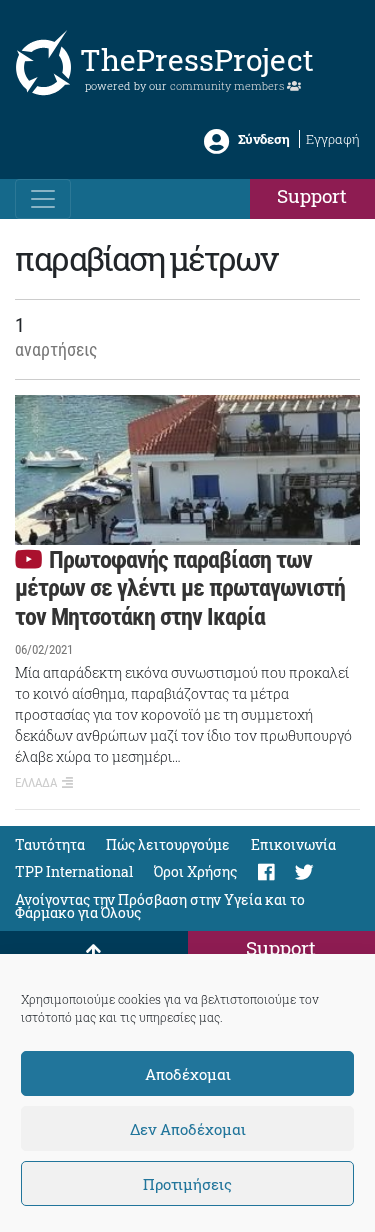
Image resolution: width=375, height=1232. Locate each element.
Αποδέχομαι (188, 1074)
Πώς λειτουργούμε (168, 844)
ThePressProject (197, 59)
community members (228, 85)
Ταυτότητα (50, 844)
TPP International (74, 871)
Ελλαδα (36, 782)
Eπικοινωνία (293, 844)
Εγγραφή (333, 139)
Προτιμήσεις (187, 1184)
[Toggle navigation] (43, 199)
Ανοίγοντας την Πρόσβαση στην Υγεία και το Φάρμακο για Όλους (160, 906)
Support (312, 195)
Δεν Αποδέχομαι (188, 1129)
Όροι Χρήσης (195, 871)
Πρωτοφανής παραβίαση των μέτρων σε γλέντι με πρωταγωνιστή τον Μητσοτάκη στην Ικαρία (180, 589)
